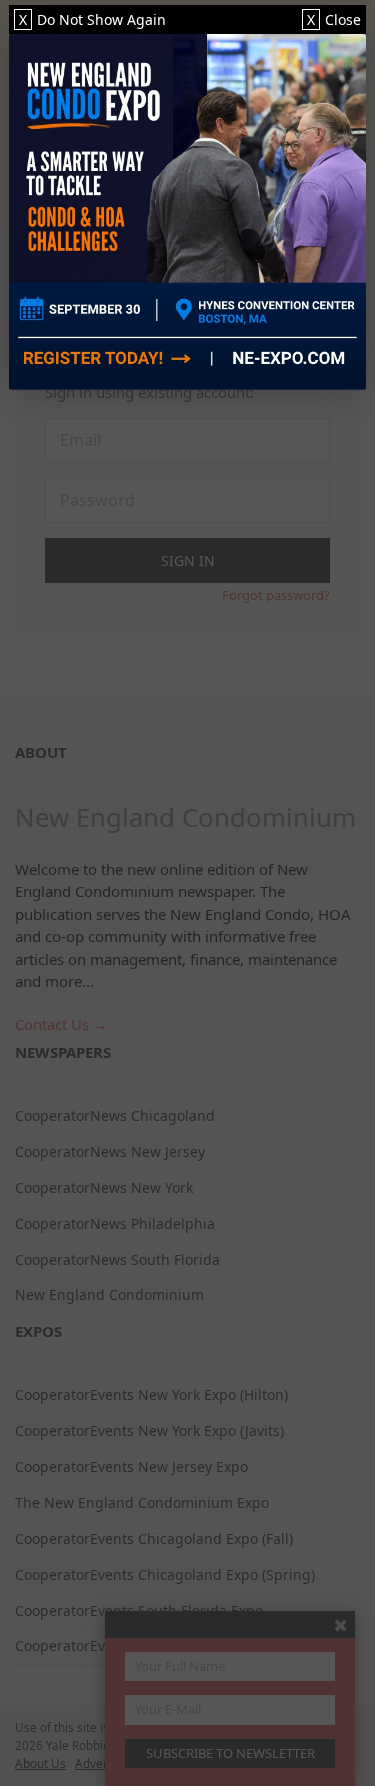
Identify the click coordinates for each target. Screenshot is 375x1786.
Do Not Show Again (92, 19)
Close (334, 19)
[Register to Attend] (187, 212)
